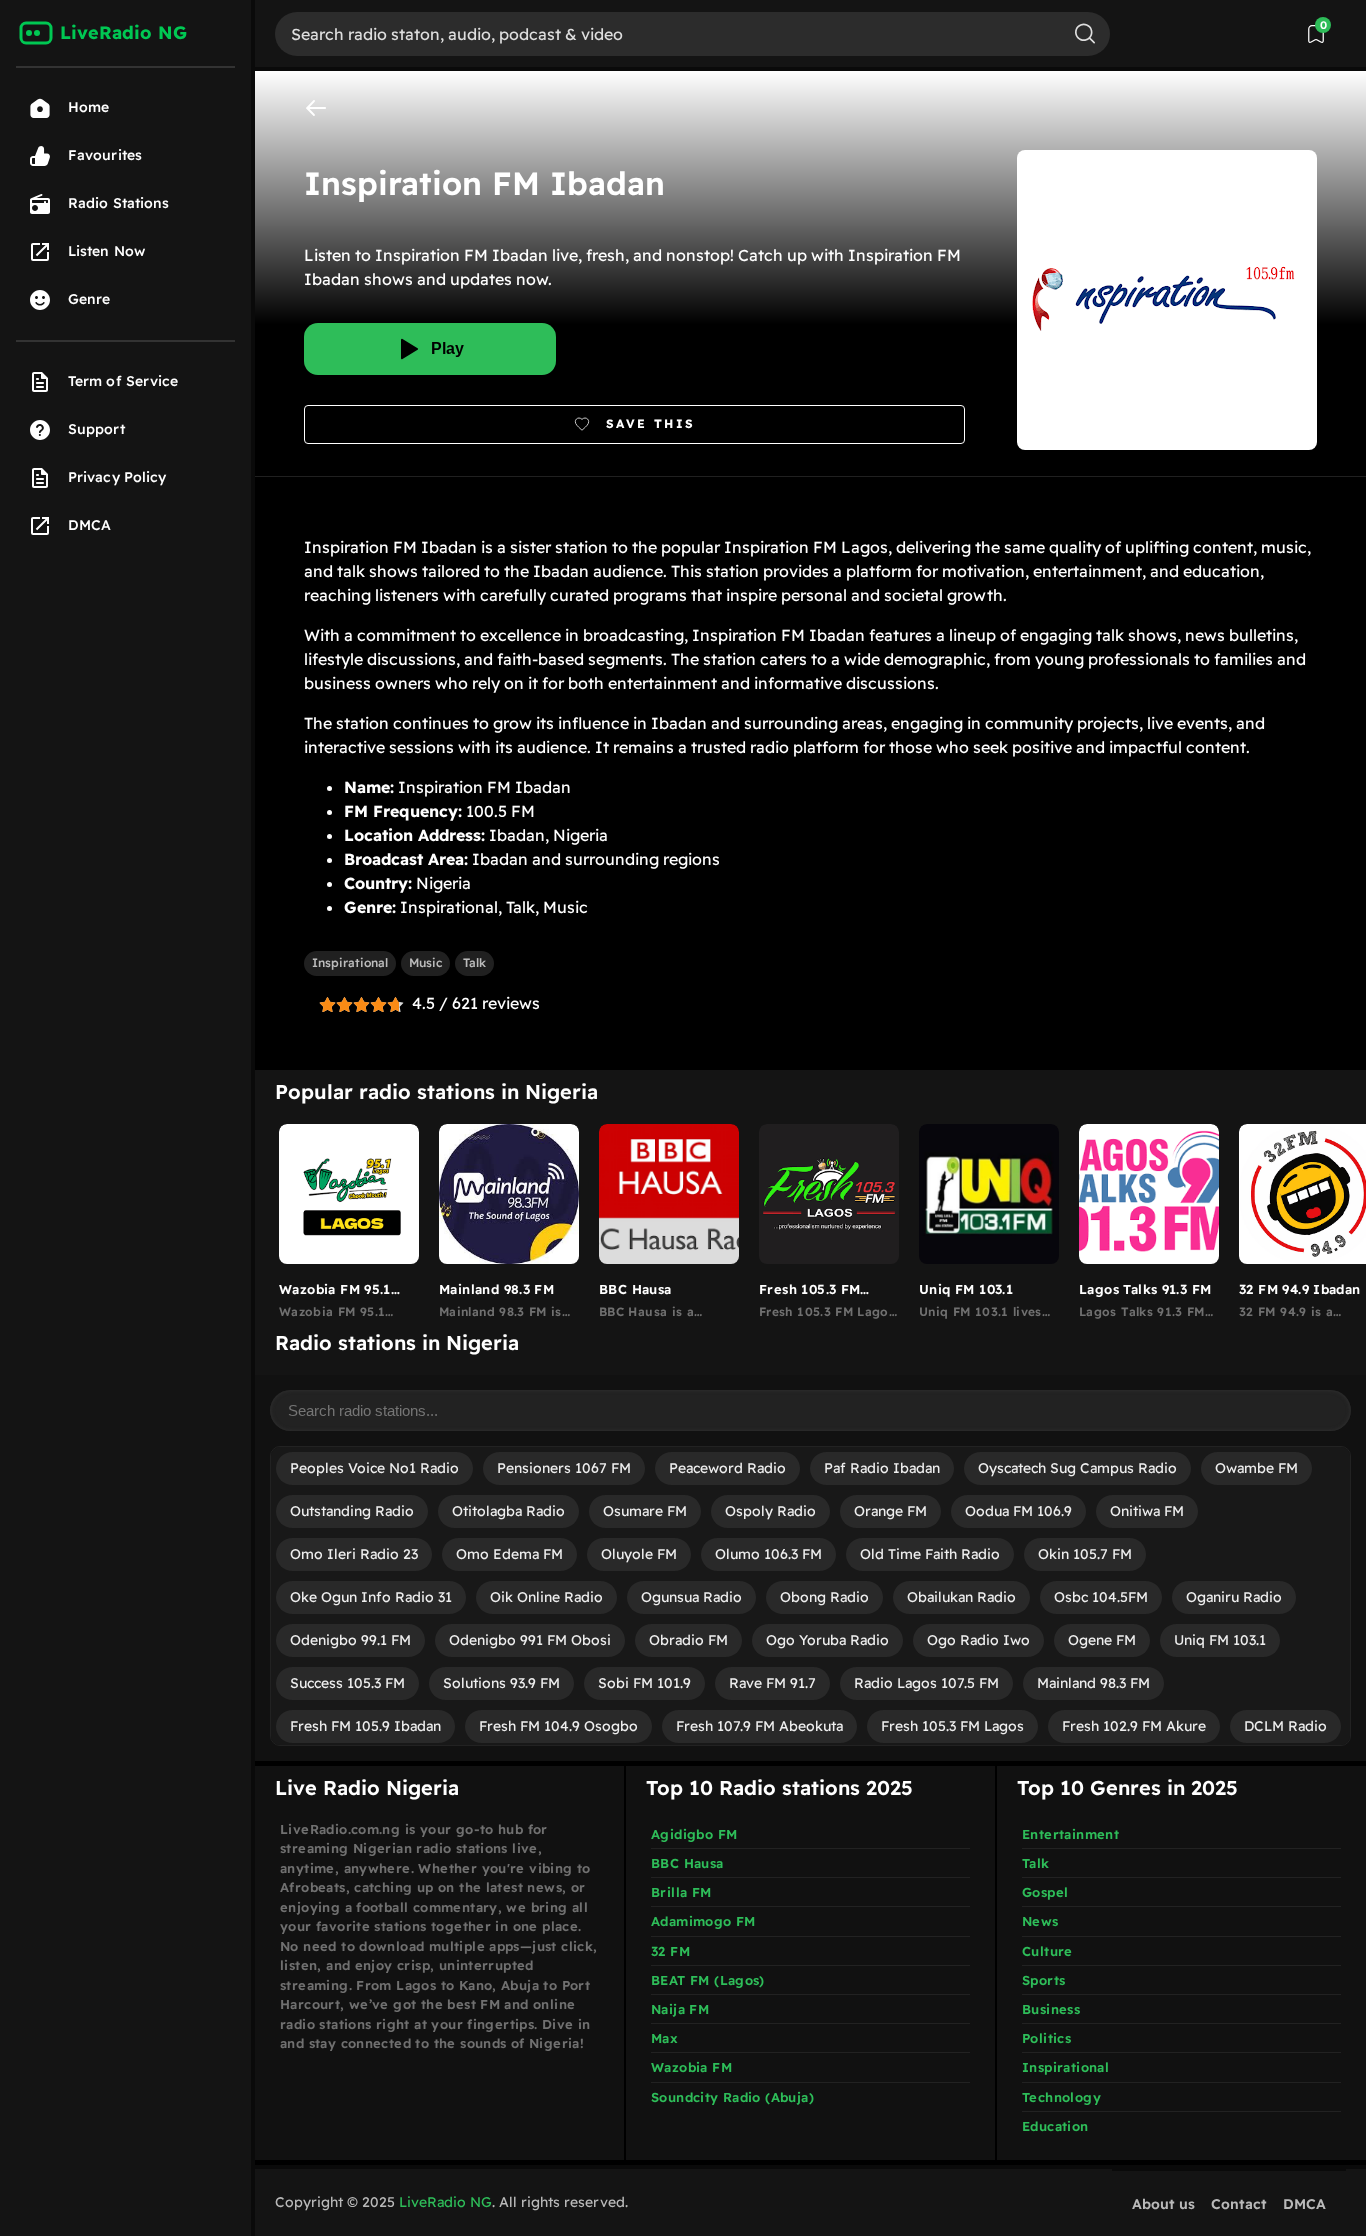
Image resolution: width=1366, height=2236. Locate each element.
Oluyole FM (639, 1554)
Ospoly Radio (770, 1511)
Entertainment (1070, 1834)
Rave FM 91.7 (772, 1683)
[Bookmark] (634, 424)
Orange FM (890, 1511)
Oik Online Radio (546, 1597)
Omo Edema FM (509, 1554)
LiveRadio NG (445, 2202)
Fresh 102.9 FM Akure (1134, 1726)
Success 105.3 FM (347, 1683)
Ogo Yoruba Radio (827, 1640)
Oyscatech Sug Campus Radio (1077, 1468)
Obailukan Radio (961, 1597)
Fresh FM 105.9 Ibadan (365, 1726)
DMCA (1304, 2204)
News (1040, 1921)
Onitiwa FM (1147, 1511)
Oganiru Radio (1234, 1597)
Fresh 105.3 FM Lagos (952, 1726)
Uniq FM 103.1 (1220, 1640)
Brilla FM (681, 1892)
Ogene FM (1102, 1640)
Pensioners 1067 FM (564, 1468)
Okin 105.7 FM (1085, 1554)
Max (664, 2038)
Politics (1046, 2038)
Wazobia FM (691, 2067)
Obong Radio (824, 1597)
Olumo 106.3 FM (768, 1554)
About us (1163, 2204)
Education (1055, 2126)
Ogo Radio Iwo (978, 1640)
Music (425, 962)
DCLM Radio (1285, 1726)
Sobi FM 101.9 (644, 1683)
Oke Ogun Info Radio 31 (371, 1597)
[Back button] (316, 108)
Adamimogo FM (703, 1921)
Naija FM (680, 2009)
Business (1051, 2009)
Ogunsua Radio (691, 1597)
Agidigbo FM (694, 1834)
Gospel (1045, 1892)
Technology (1061, 2097)
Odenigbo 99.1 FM (350, 1640)
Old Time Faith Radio (930, 1554)
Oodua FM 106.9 (1018, 1511)
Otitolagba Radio (508, 1511)
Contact (1239, 2204)
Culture (1047, 1951)
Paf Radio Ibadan (882, 1468)
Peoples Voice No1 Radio (374, 1468)
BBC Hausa (687, 1863)
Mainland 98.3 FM (1093, 1683)
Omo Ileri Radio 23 (354, 1554)
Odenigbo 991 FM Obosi (530, 1640)
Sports (1043, 1980)
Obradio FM (688, 1640)
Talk (474, 962)
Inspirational (350, 962)
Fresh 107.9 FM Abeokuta (759, 1726)
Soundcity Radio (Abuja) (732, 2097)
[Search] (1085, 34)
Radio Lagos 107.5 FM (926, 1683)
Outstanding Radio (352, 1511)
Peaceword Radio (727, 1468)
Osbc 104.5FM (1101, 1597)
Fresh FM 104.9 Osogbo (558, 1726)
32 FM (670, 1951)
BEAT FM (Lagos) (708, 1980)
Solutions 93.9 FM (501, 1683)
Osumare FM (645, 1511)
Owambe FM (1256, 1468)
